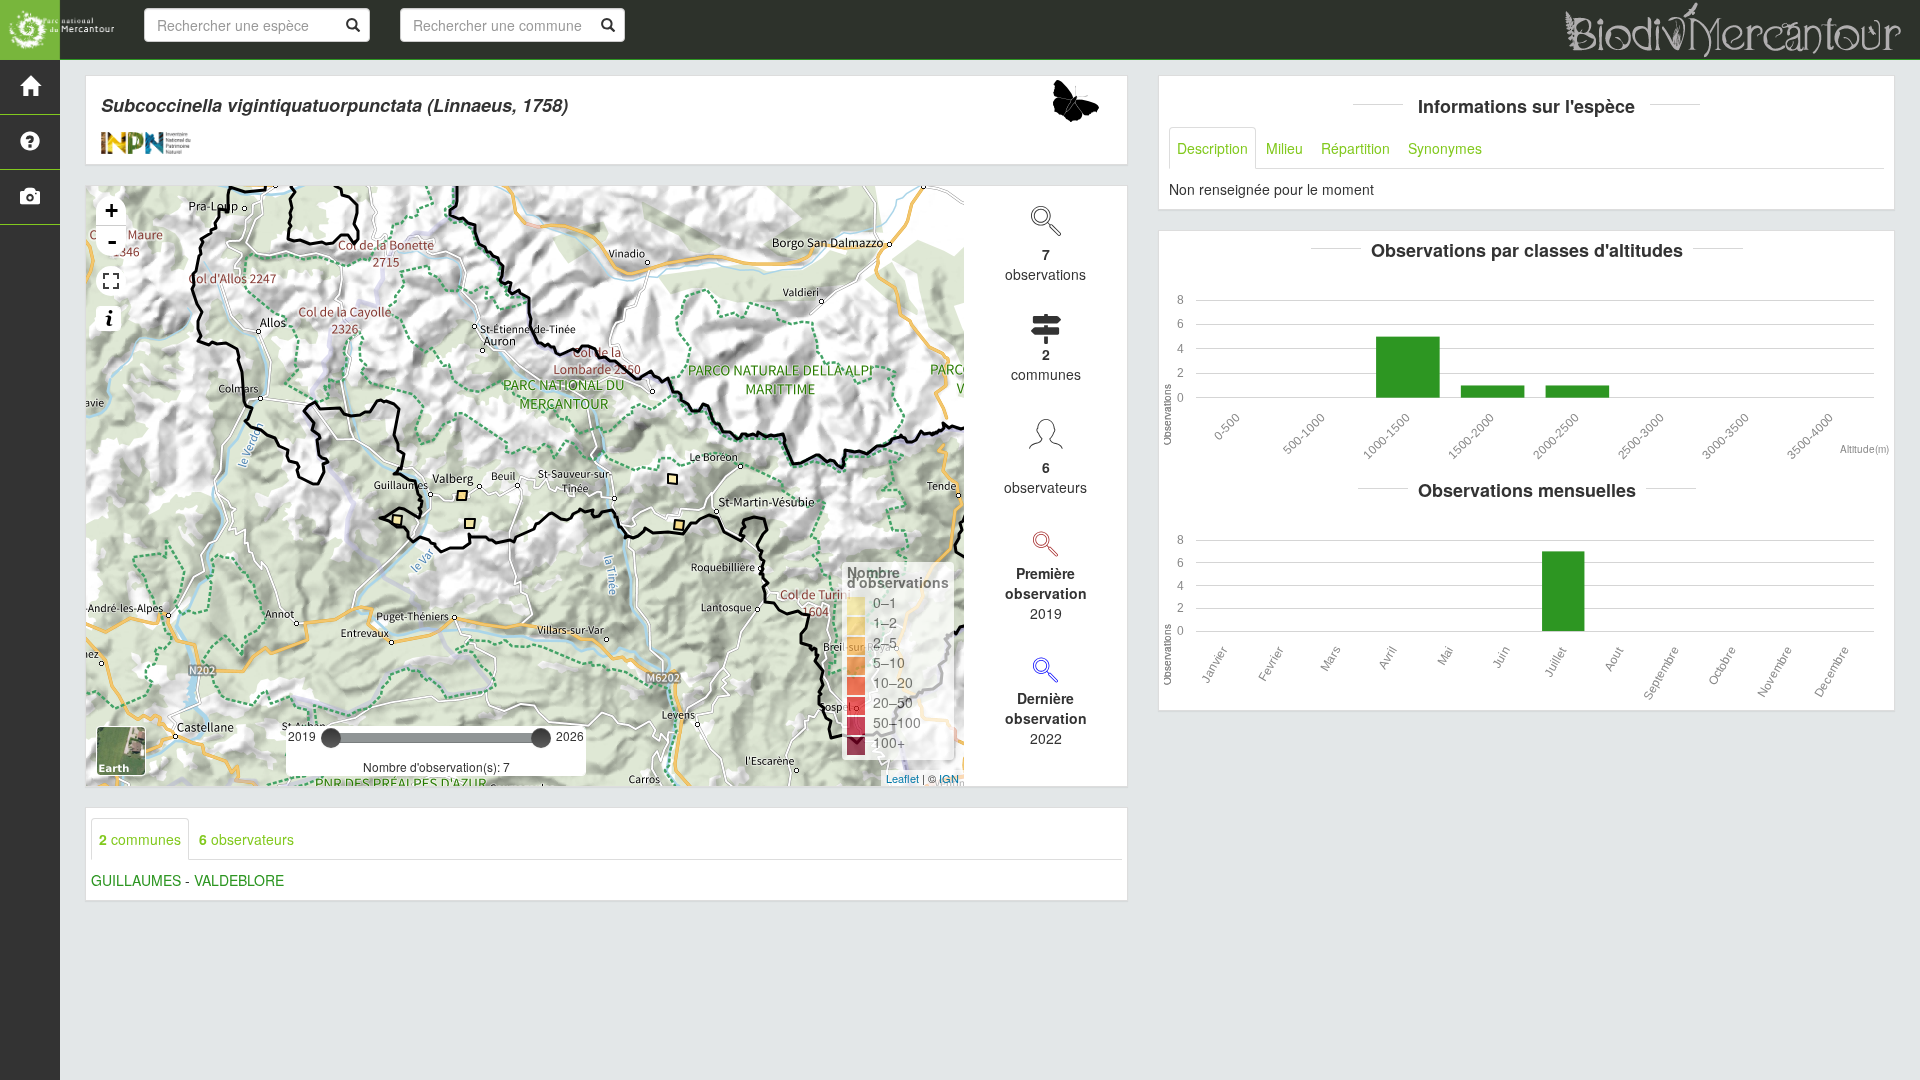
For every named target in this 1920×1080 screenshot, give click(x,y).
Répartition (1355, 148)
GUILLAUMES (136, 880)
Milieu (1284, 148)
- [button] (112, 241)
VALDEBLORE (239, 880)
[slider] (331, 738)
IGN (949, 778)
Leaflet (902, 778)
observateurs (246, 839)
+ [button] (111, 210)
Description (1212, 148)
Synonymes (1445, 148)
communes (140, 839)
